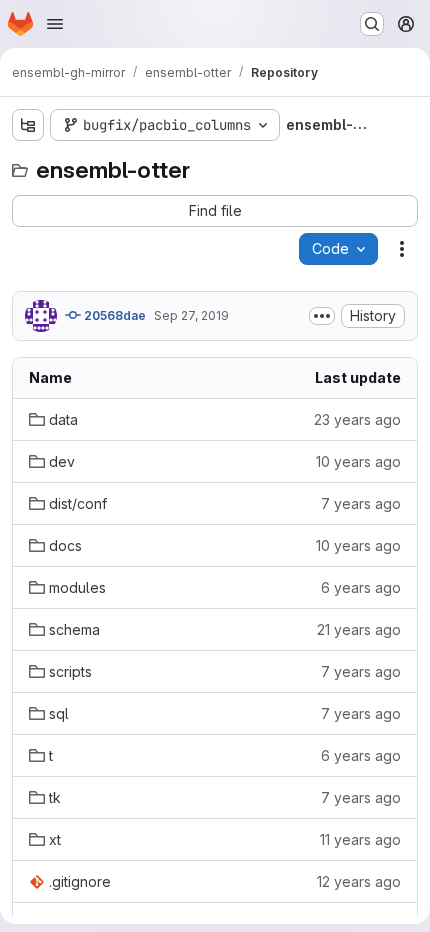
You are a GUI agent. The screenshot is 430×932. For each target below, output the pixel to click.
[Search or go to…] (372, 24)
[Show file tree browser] (28, 125)
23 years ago (357, 419)
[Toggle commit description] (322, 316)
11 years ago (360, 839)
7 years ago (361, 503)
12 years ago (359, 881)
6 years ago (361, 587)
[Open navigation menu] (55, 24)
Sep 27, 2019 (191, 315)
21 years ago (359, 629)
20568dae (113, 315)
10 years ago (358, 461)
